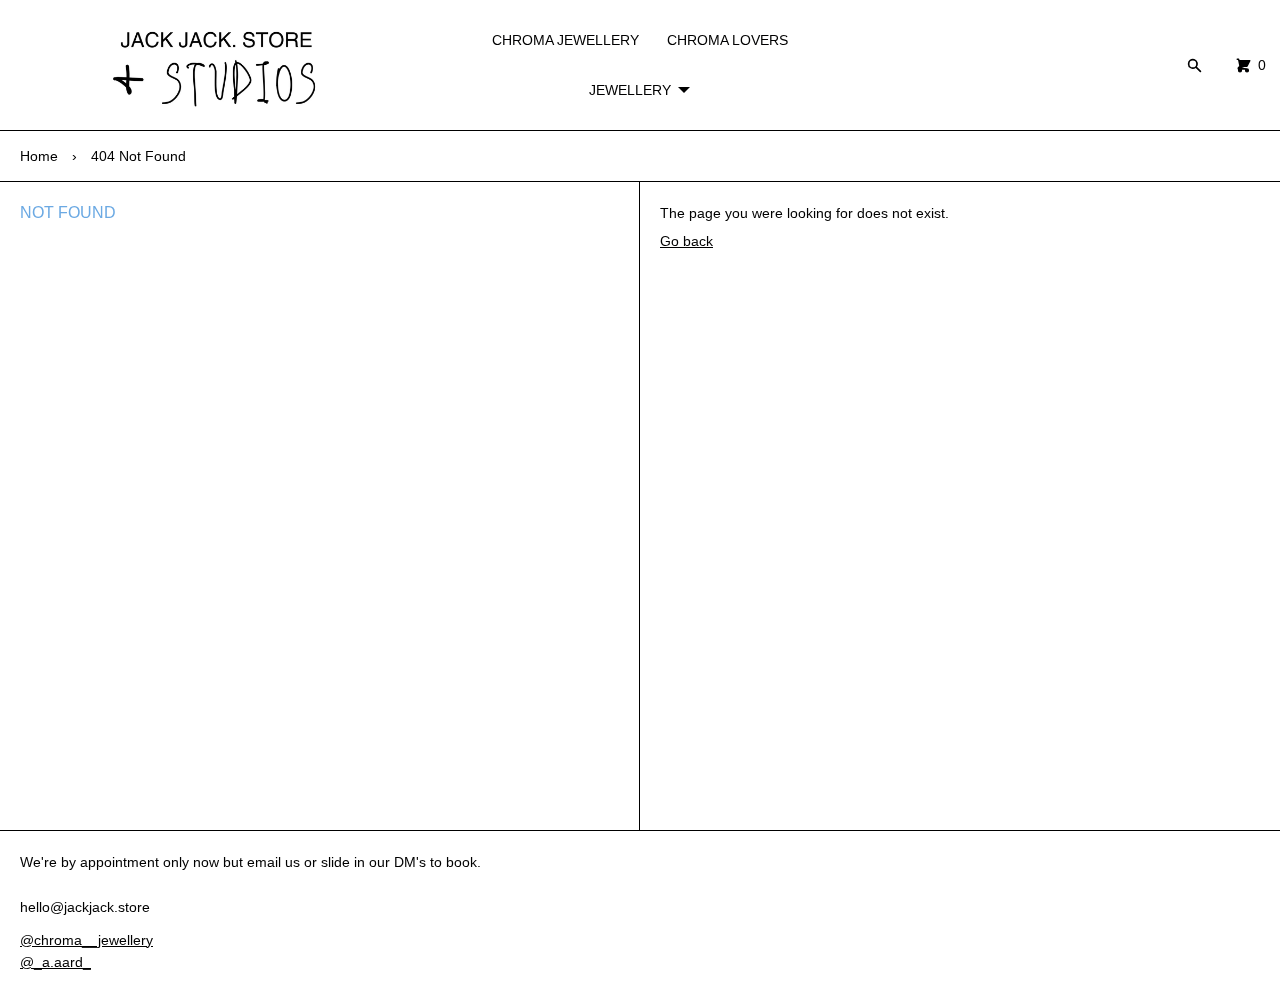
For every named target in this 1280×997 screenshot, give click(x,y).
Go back (686, 241)
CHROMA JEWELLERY (565, 40)
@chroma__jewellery (86, 940)
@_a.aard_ (55, 962)
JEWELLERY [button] (630, 90)
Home (39, 156)
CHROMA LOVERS (727, 40)
